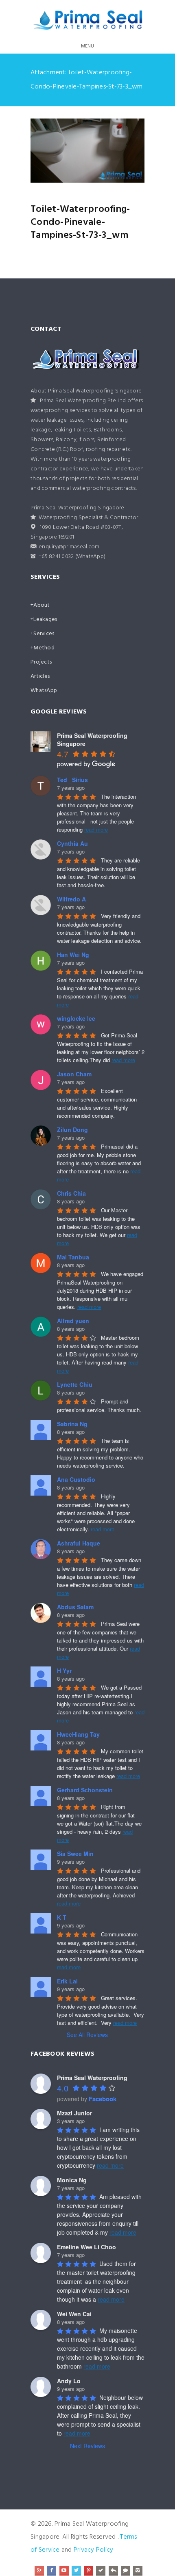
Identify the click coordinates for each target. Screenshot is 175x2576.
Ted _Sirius (72, 780)
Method (44, 648)
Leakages (45, 620)
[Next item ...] (116, 151)
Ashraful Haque (79, 1543)
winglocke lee (76, 1018)
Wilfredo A (71, 899)
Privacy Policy (94, 2550)
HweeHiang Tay (78, 1734)
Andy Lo (69, 2381)
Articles (40, 676)
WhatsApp (44, 691)
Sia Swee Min (75, 1854)
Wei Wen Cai (74, 2314)
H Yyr (64, 1671)
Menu (88, 46)
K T (62, 1917)
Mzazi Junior (74, 2113)
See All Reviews (87, 2035)
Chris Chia (71, 1193)
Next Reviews (87, 2446)
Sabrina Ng (72, 1424)
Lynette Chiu (75, 1384)
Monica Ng (72, 2180)
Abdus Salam (75, 1607)
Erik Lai (67, 1981)
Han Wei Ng (73, 955)
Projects (41, 662)
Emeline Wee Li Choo (86, 2247)
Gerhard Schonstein (85, 1790)
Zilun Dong (72, 1130)
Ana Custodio (76, 1479)
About (42, 605)
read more (96, 829)
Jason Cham (74, 1074)
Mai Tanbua (73, 1257)
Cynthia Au (72, 843)
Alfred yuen (73, 1321)
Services (44, 634)
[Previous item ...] (59, 151)
